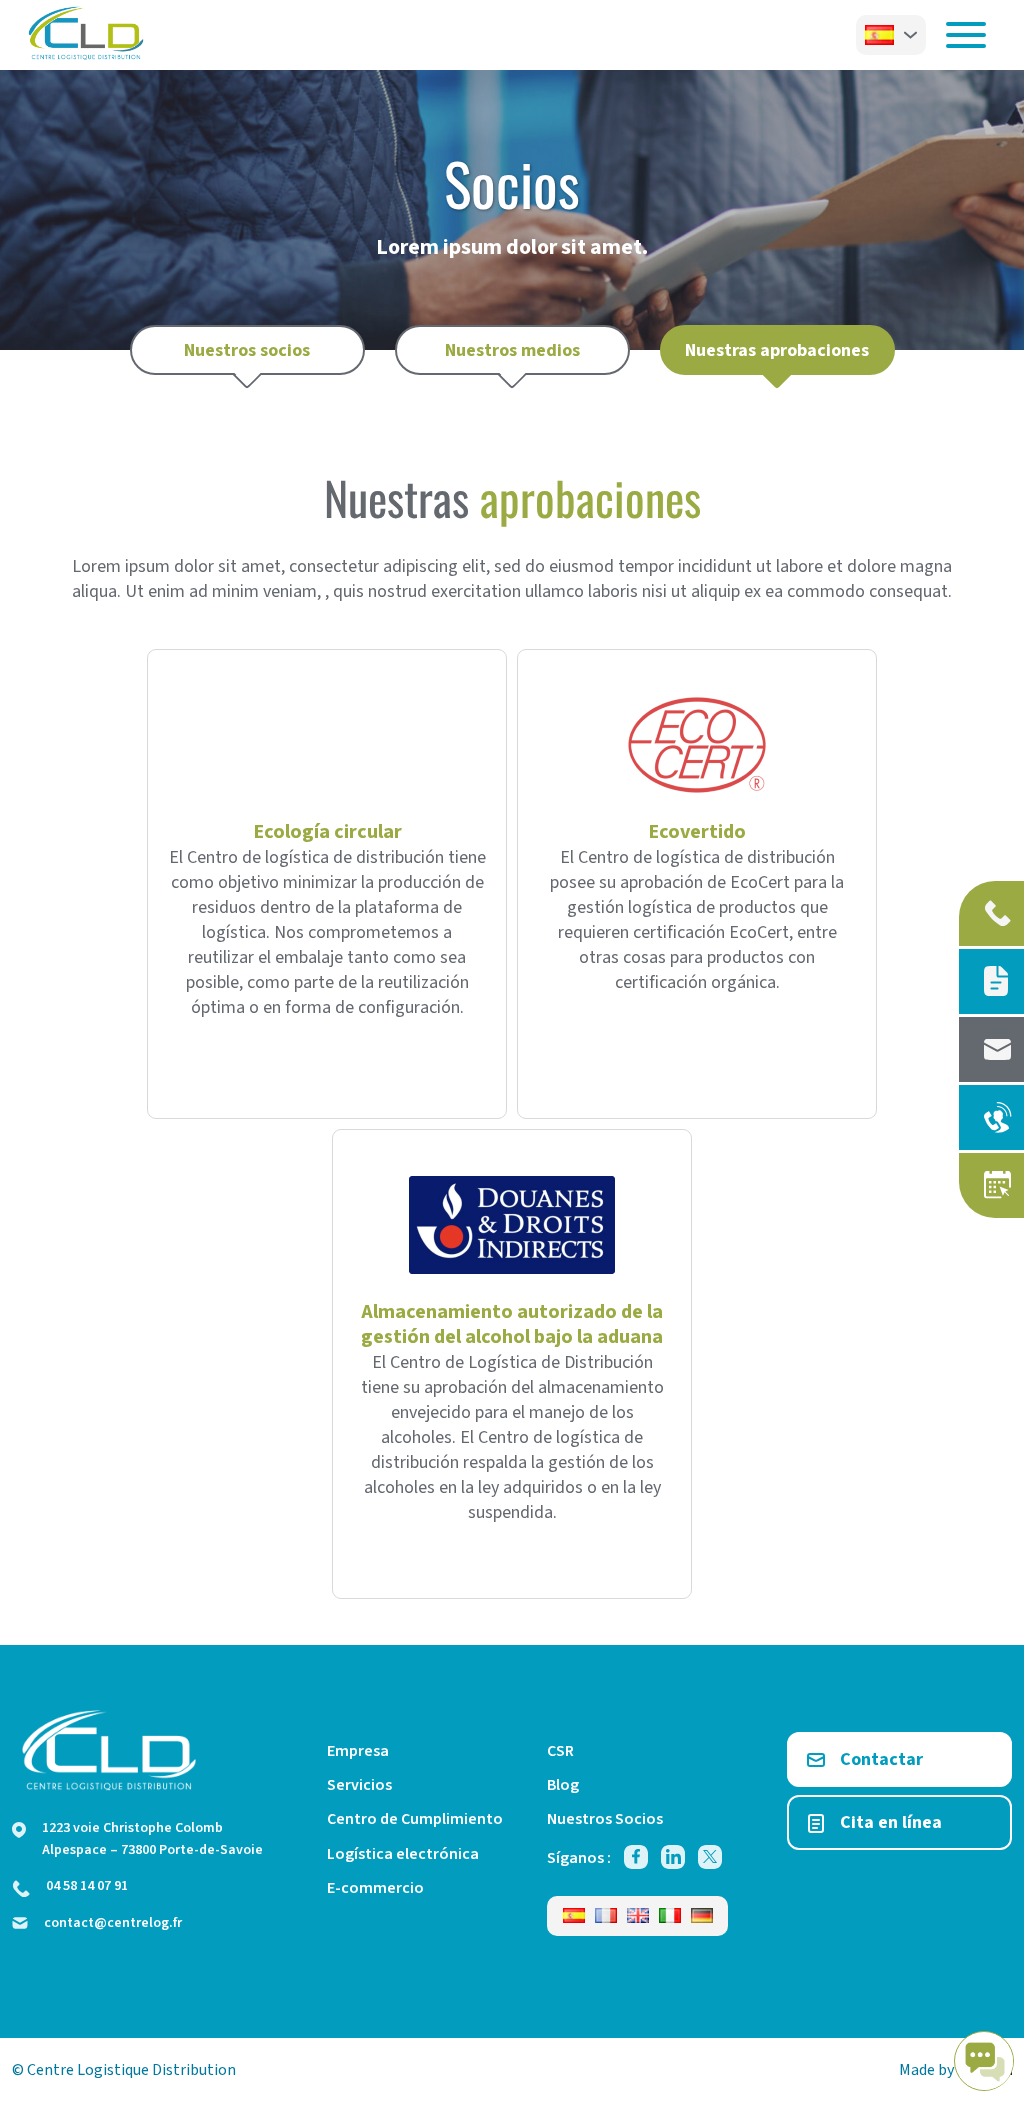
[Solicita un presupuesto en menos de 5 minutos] (991, 981)
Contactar (881, 1759)
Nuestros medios (512, 350)
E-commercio (375, 1888)
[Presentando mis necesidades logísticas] (991, 1185)
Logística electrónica (403, 1854)
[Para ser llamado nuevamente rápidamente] (991, 1117)
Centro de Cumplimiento (415, 1819)
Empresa (358, 1751)
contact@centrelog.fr (113, 1923)
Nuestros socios (247, 350)
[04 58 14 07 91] (991, 913)
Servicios (359, 1785)
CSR (560, 1751)
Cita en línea (891, 1822)
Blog (563, 1785)
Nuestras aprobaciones (777, 350)
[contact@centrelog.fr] (991, 1049)
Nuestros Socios (605, 1819)
